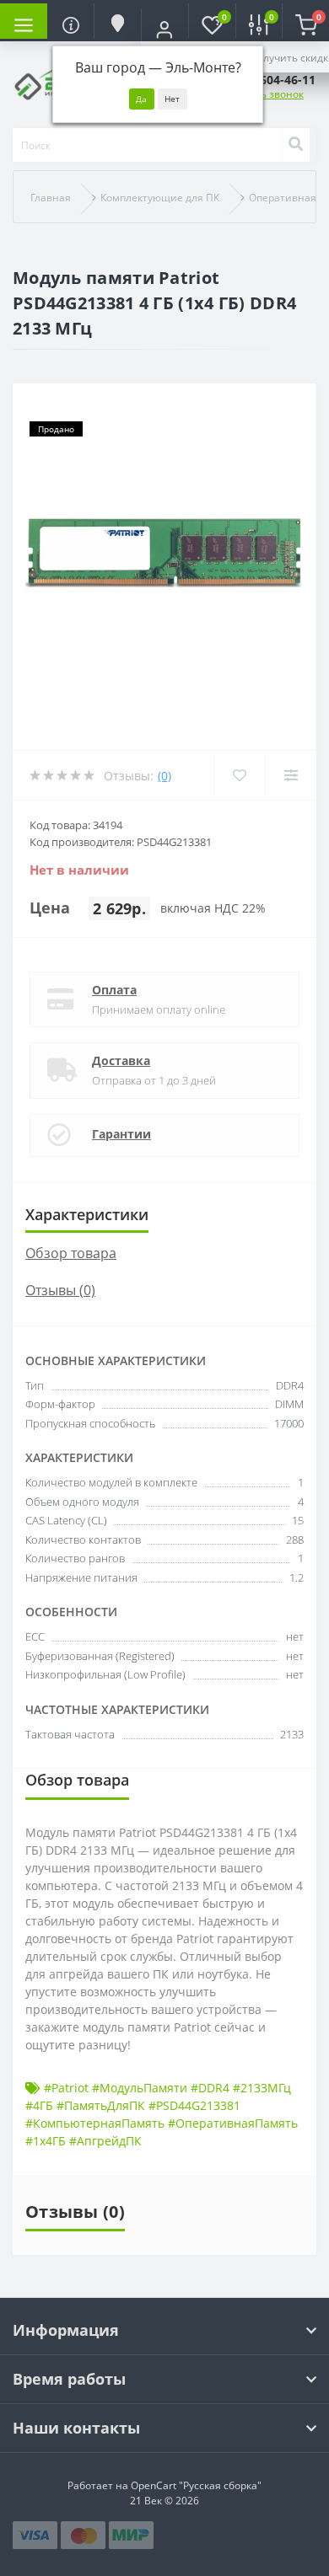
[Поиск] (295, 145)
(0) (164, 776)
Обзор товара (71, 1253)
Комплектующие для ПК (160, 198)
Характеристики (87, 1214)
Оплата (114, 990)
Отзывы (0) (60, 1290)
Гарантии (121, 1134)
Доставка (121, 1060)
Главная (51, 198)
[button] (164, 29)
